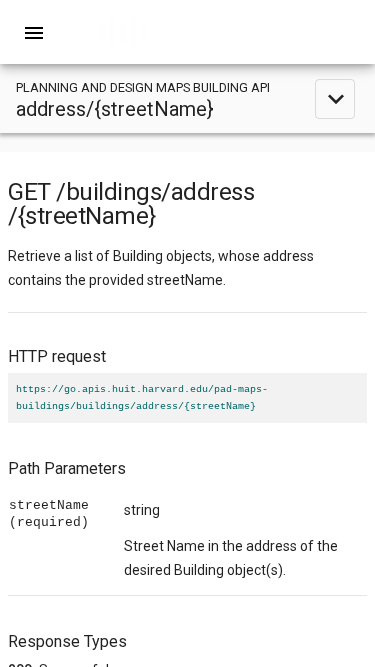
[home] (188, 32)
